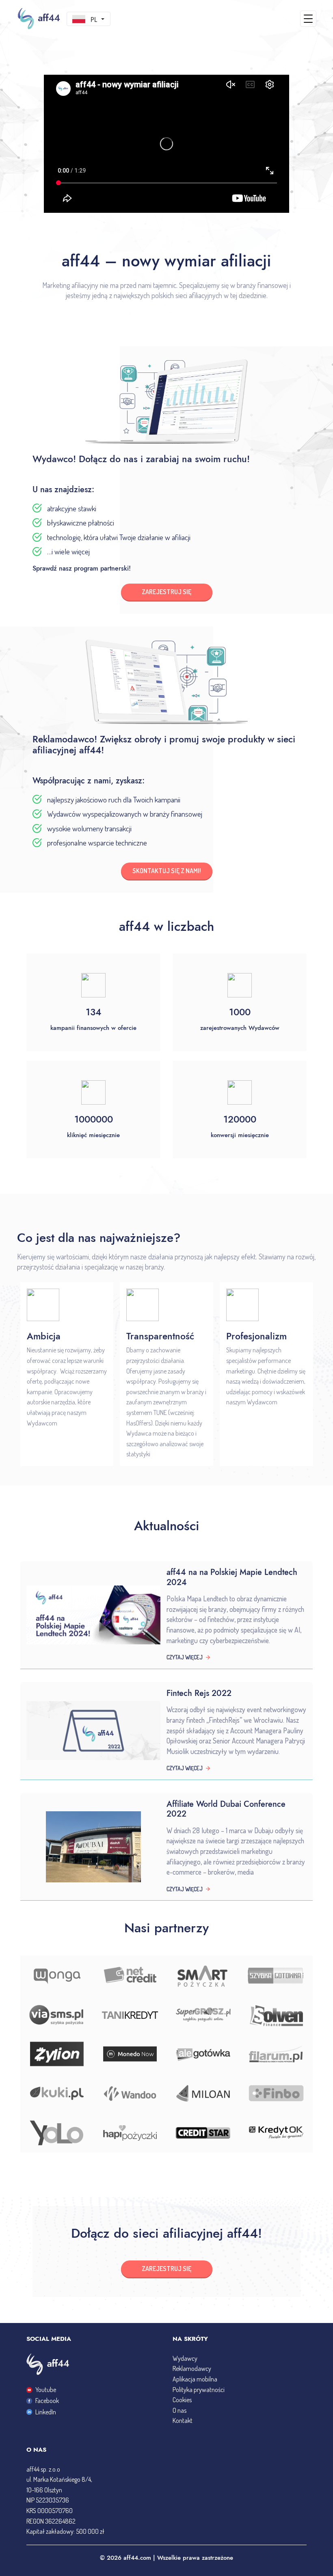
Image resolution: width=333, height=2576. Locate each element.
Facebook (47, 2401)
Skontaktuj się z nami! (167, 871)
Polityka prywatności (199, 2390)
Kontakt (183, 2420)
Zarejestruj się (166, 2269)
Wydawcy (185, 2358)
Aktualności (167, 1526)
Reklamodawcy (192, 2368)
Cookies (182, 2400)
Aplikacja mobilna (195, 2379)
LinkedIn (46, 2412)
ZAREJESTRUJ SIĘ (166, 592)
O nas (179, 2410)
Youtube (46, 2390)
